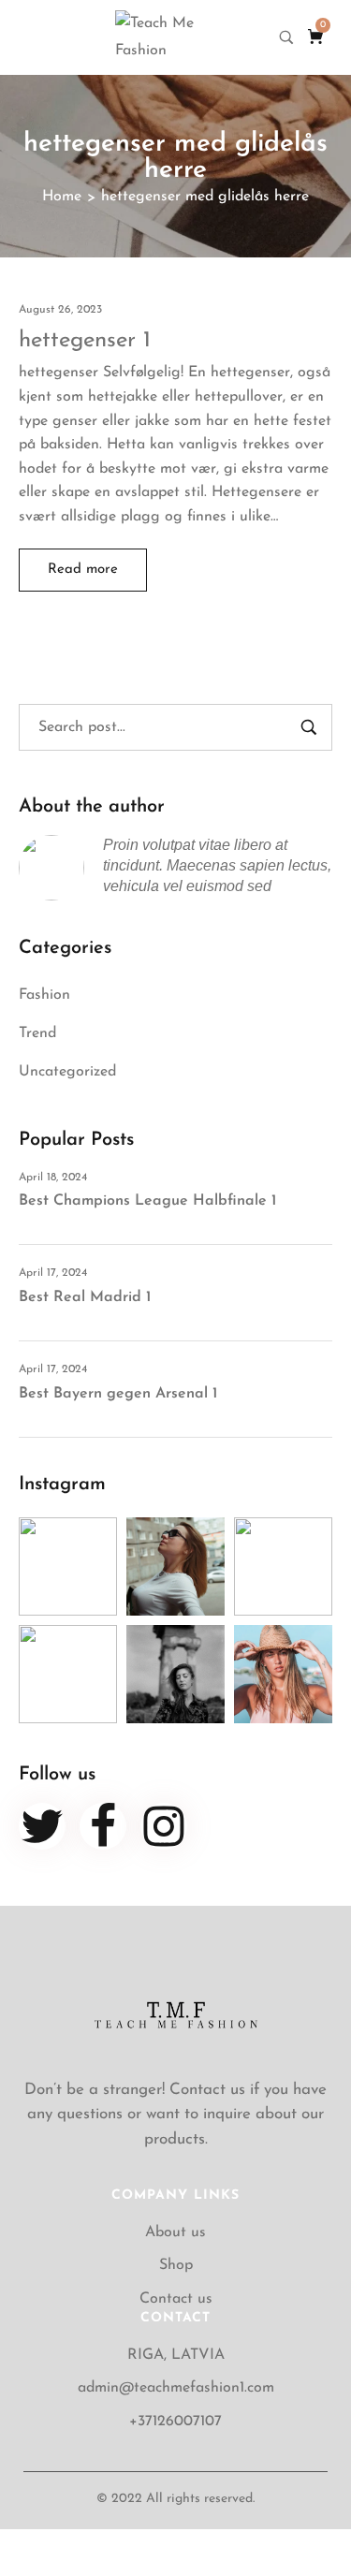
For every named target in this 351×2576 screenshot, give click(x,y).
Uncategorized (67, 1072)
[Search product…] (286, 37)
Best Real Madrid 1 (85, 1297)
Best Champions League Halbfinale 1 (147, 1201)
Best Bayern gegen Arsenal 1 (118, 1394)
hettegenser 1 (85, 341)
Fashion (44, 995)
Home (62, 197)
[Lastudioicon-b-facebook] (103, 1826)
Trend (37, 1033)
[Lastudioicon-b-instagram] (164, 1826)
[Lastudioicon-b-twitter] (42, 1826)
